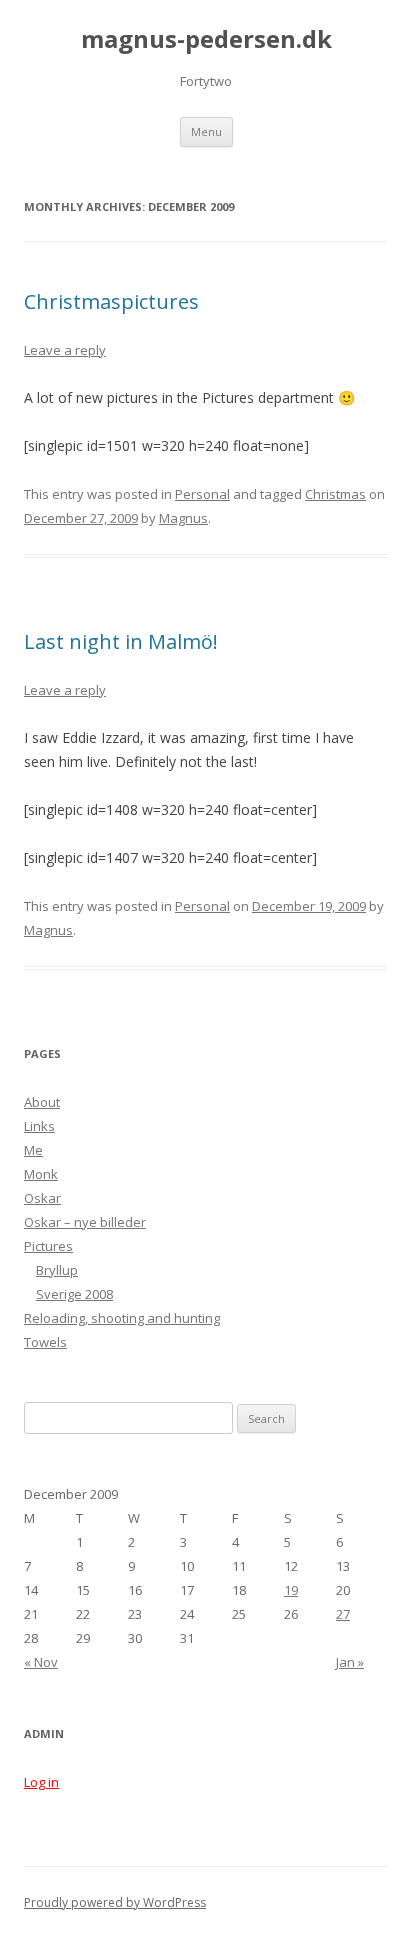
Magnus (183, 518)
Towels (45, 1342)
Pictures (48, 1246)
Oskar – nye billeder (85, 1222)
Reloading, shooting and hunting (122, 1318)
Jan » (350, 1662)
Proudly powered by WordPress (115, 1902)
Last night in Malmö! (121, 641)
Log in (41, 1782)
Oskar (42, 1198)
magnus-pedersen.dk (206, 39)
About (42, 1102)
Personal (202, 494)
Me (33, 1150)
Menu (206, 131)
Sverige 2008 (74, 1294)
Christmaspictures (111, 301)
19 (291, 1590)
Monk (41, 1174)
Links (39, 1126)
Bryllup (57, 1270)
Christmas (335, 494)
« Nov (41, 1662)
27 (343, 1614)
